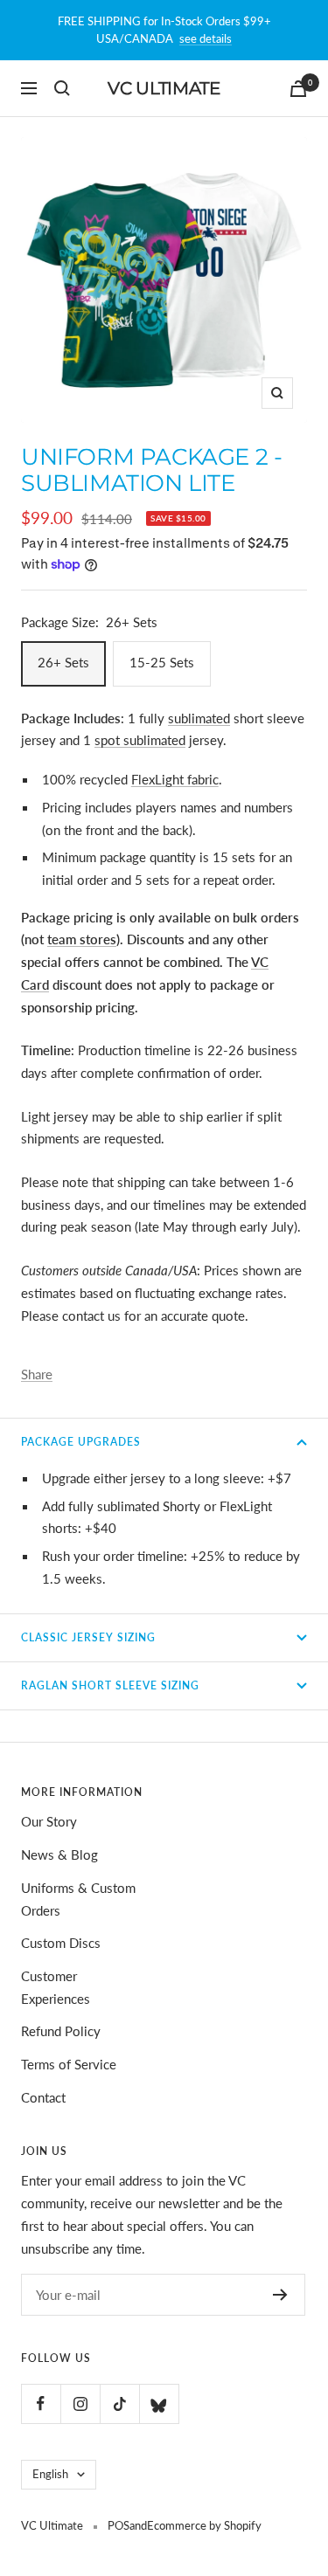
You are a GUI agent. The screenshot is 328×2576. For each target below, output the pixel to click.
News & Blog (59, 1854)
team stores (82, 939)
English (50, 2474)
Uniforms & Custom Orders (78, 1899)
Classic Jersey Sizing (88, 1637)
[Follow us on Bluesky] (159, 2403)
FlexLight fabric (175, 779)
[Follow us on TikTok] (119, 2403)
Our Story (49, 1821)
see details (206, 38)
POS (119, 2525)
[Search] (62, 88)
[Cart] (298, 89)
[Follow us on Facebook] (41, 2403)
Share (37, 1374)
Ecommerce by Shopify (204, 2525)
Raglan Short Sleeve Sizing (110, 1685)
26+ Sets (63, 662)
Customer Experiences (56, 1987)
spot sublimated (140, 740)
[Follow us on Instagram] (80, 2403)
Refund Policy (61, 2031)
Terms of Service (69, 2064)
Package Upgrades (81, 1442)
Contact (43, 2097)
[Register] (280, 2295)
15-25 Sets (162, 662)
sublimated (199, 718)
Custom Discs (61, 1943)
